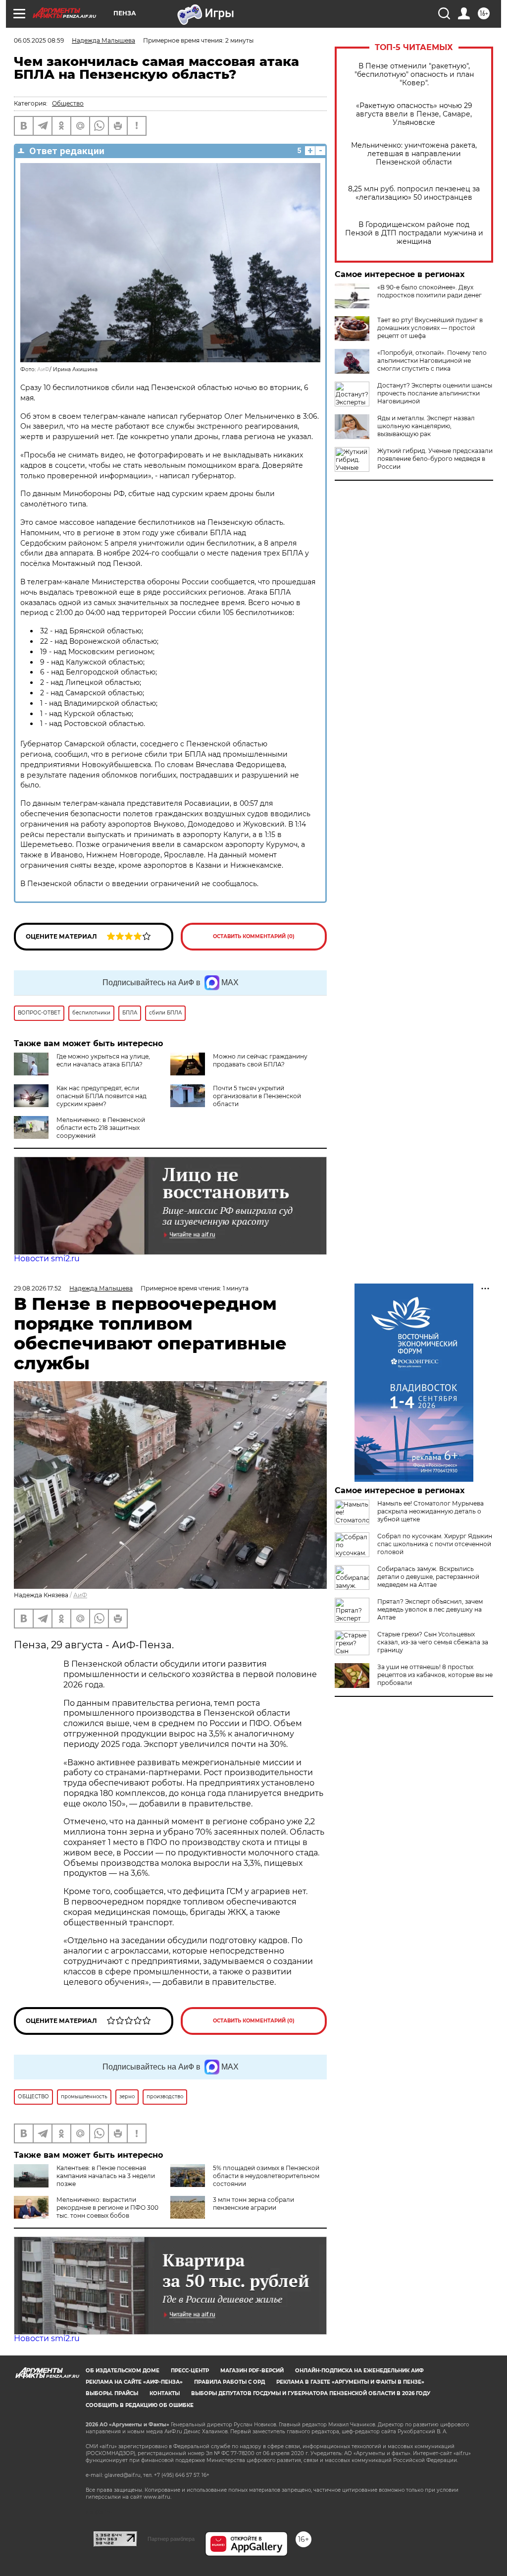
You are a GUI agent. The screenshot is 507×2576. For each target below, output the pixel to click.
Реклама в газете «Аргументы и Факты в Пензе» (350, 2382)
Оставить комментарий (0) (254, 936)
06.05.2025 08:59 (39, 40)
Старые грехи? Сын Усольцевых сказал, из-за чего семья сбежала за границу (433, 1642)
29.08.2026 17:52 (38, 1288)
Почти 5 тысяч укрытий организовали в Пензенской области (257, 1096)
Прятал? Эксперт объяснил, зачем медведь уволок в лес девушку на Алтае (430, 1609)
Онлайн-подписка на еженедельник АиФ (359, 2371)
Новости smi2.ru (47, 1259)
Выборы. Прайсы (112, 2393)
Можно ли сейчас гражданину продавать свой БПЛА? (260, 1060)
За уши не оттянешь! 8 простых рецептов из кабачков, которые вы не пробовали (435, 1675)
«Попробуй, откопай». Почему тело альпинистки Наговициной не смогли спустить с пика (432, 361)
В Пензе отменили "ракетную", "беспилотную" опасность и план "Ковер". (414, 75)
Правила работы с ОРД (229, 2382)
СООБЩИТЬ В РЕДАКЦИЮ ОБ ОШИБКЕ (140, 2405)
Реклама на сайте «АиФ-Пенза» (134, 2382)
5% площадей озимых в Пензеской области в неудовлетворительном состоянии (266, 2176)
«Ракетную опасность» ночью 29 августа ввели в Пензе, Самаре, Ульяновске (414, 114)
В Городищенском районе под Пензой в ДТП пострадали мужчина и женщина (414, 233)
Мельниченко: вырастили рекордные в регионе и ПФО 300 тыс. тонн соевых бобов (107, 2208)
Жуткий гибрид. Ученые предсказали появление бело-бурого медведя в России (435, 459)
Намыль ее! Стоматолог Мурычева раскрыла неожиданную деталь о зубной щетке (431, 1511)
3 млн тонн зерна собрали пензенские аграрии (253, 2204)
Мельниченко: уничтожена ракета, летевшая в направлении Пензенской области (414, 154)
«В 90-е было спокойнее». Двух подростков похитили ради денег (430, 291)
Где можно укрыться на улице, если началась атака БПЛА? (103, 1060)
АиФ (43, 369)
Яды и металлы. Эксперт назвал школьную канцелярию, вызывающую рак (426, 426)
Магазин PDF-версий (252, 2371)
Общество (68, 103)
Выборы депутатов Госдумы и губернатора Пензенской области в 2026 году (311, 2393)
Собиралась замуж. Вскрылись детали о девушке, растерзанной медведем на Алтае (428, 1577)
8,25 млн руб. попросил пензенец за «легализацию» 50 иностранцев (414, 193)
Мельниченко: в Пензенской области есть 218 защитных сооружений (101, 1128)
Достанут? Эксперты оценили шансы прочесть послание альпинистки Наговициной (435, 393)
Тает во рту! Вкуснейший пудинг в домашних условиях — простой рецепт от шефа (430, 328)
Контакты (165, 2393)
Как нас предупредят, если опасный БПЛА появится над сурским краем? (101, 1096)
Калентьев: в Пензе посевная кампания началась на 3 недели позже (106, 2176)
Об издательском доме (123, 2371)
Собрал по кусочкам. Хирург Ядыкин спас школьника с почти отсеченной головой (435, 1544)
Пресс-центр (190, 2371)
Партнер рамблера (171, 2539)
